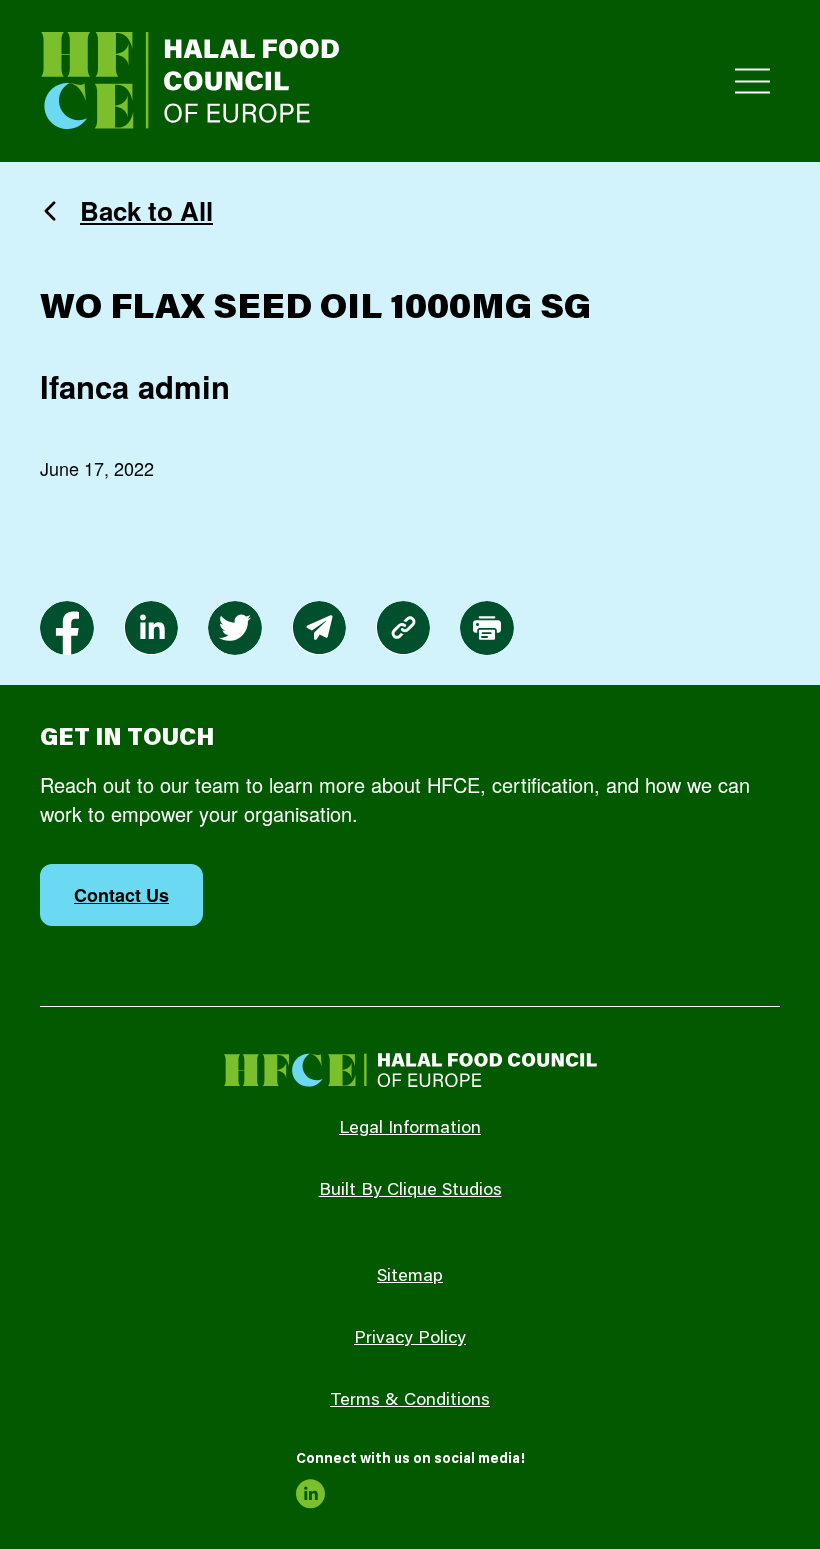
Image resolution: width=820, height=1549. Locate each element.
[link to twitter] (235, 628)
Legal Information (410, 1129)
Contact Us (121, 895)
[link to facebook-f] (67, 628)
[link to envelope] (319, 628)
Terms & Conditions (410, 1401)
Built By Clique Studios (410, 1191)
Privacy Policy (410, 1339)
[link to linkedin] (151, 628)
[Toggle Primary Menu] (752, 81)
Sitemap (410, 1277)
